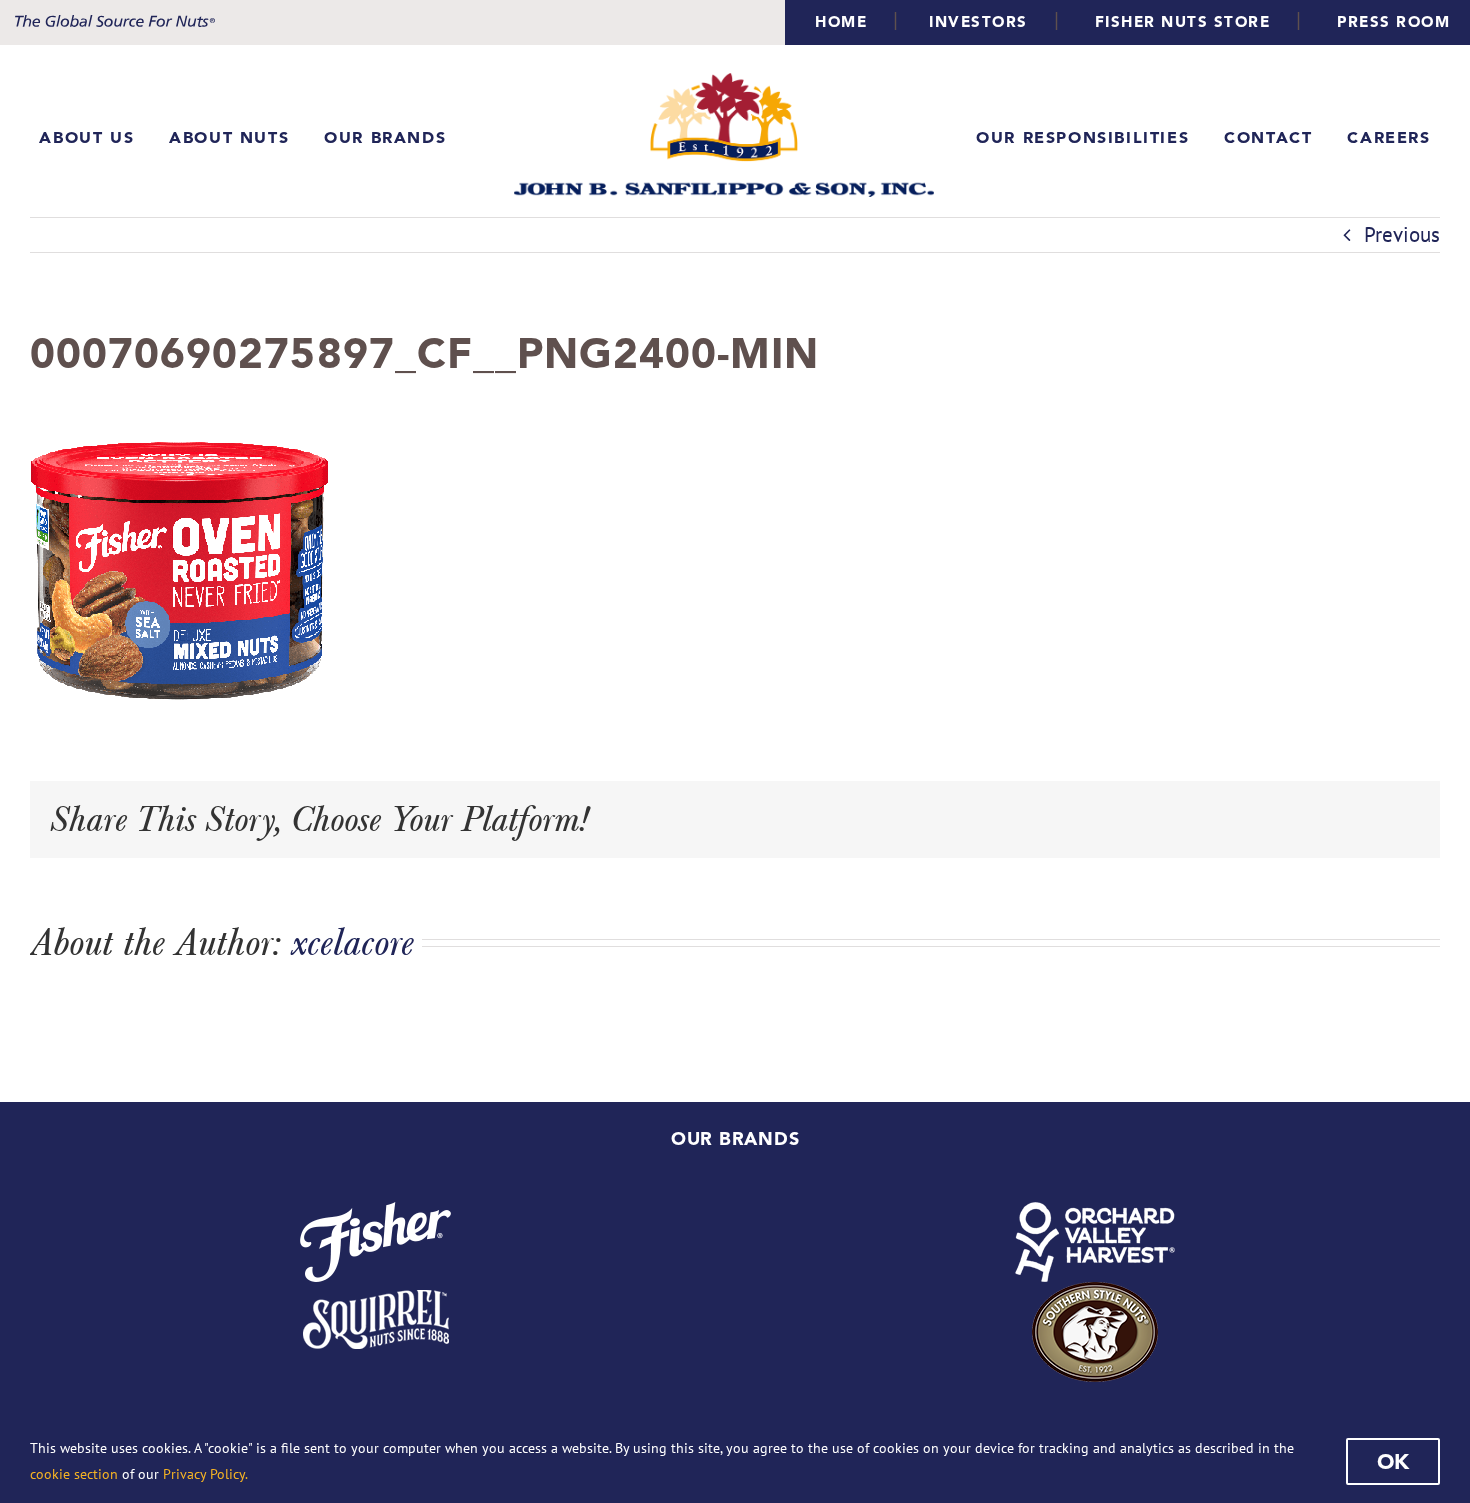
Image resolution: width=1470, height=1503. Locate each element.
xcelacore (352, 942)
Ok (1393, 1461)
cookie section (74, 1474)
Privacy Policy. (205, 1474)
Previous (1402, 234)
